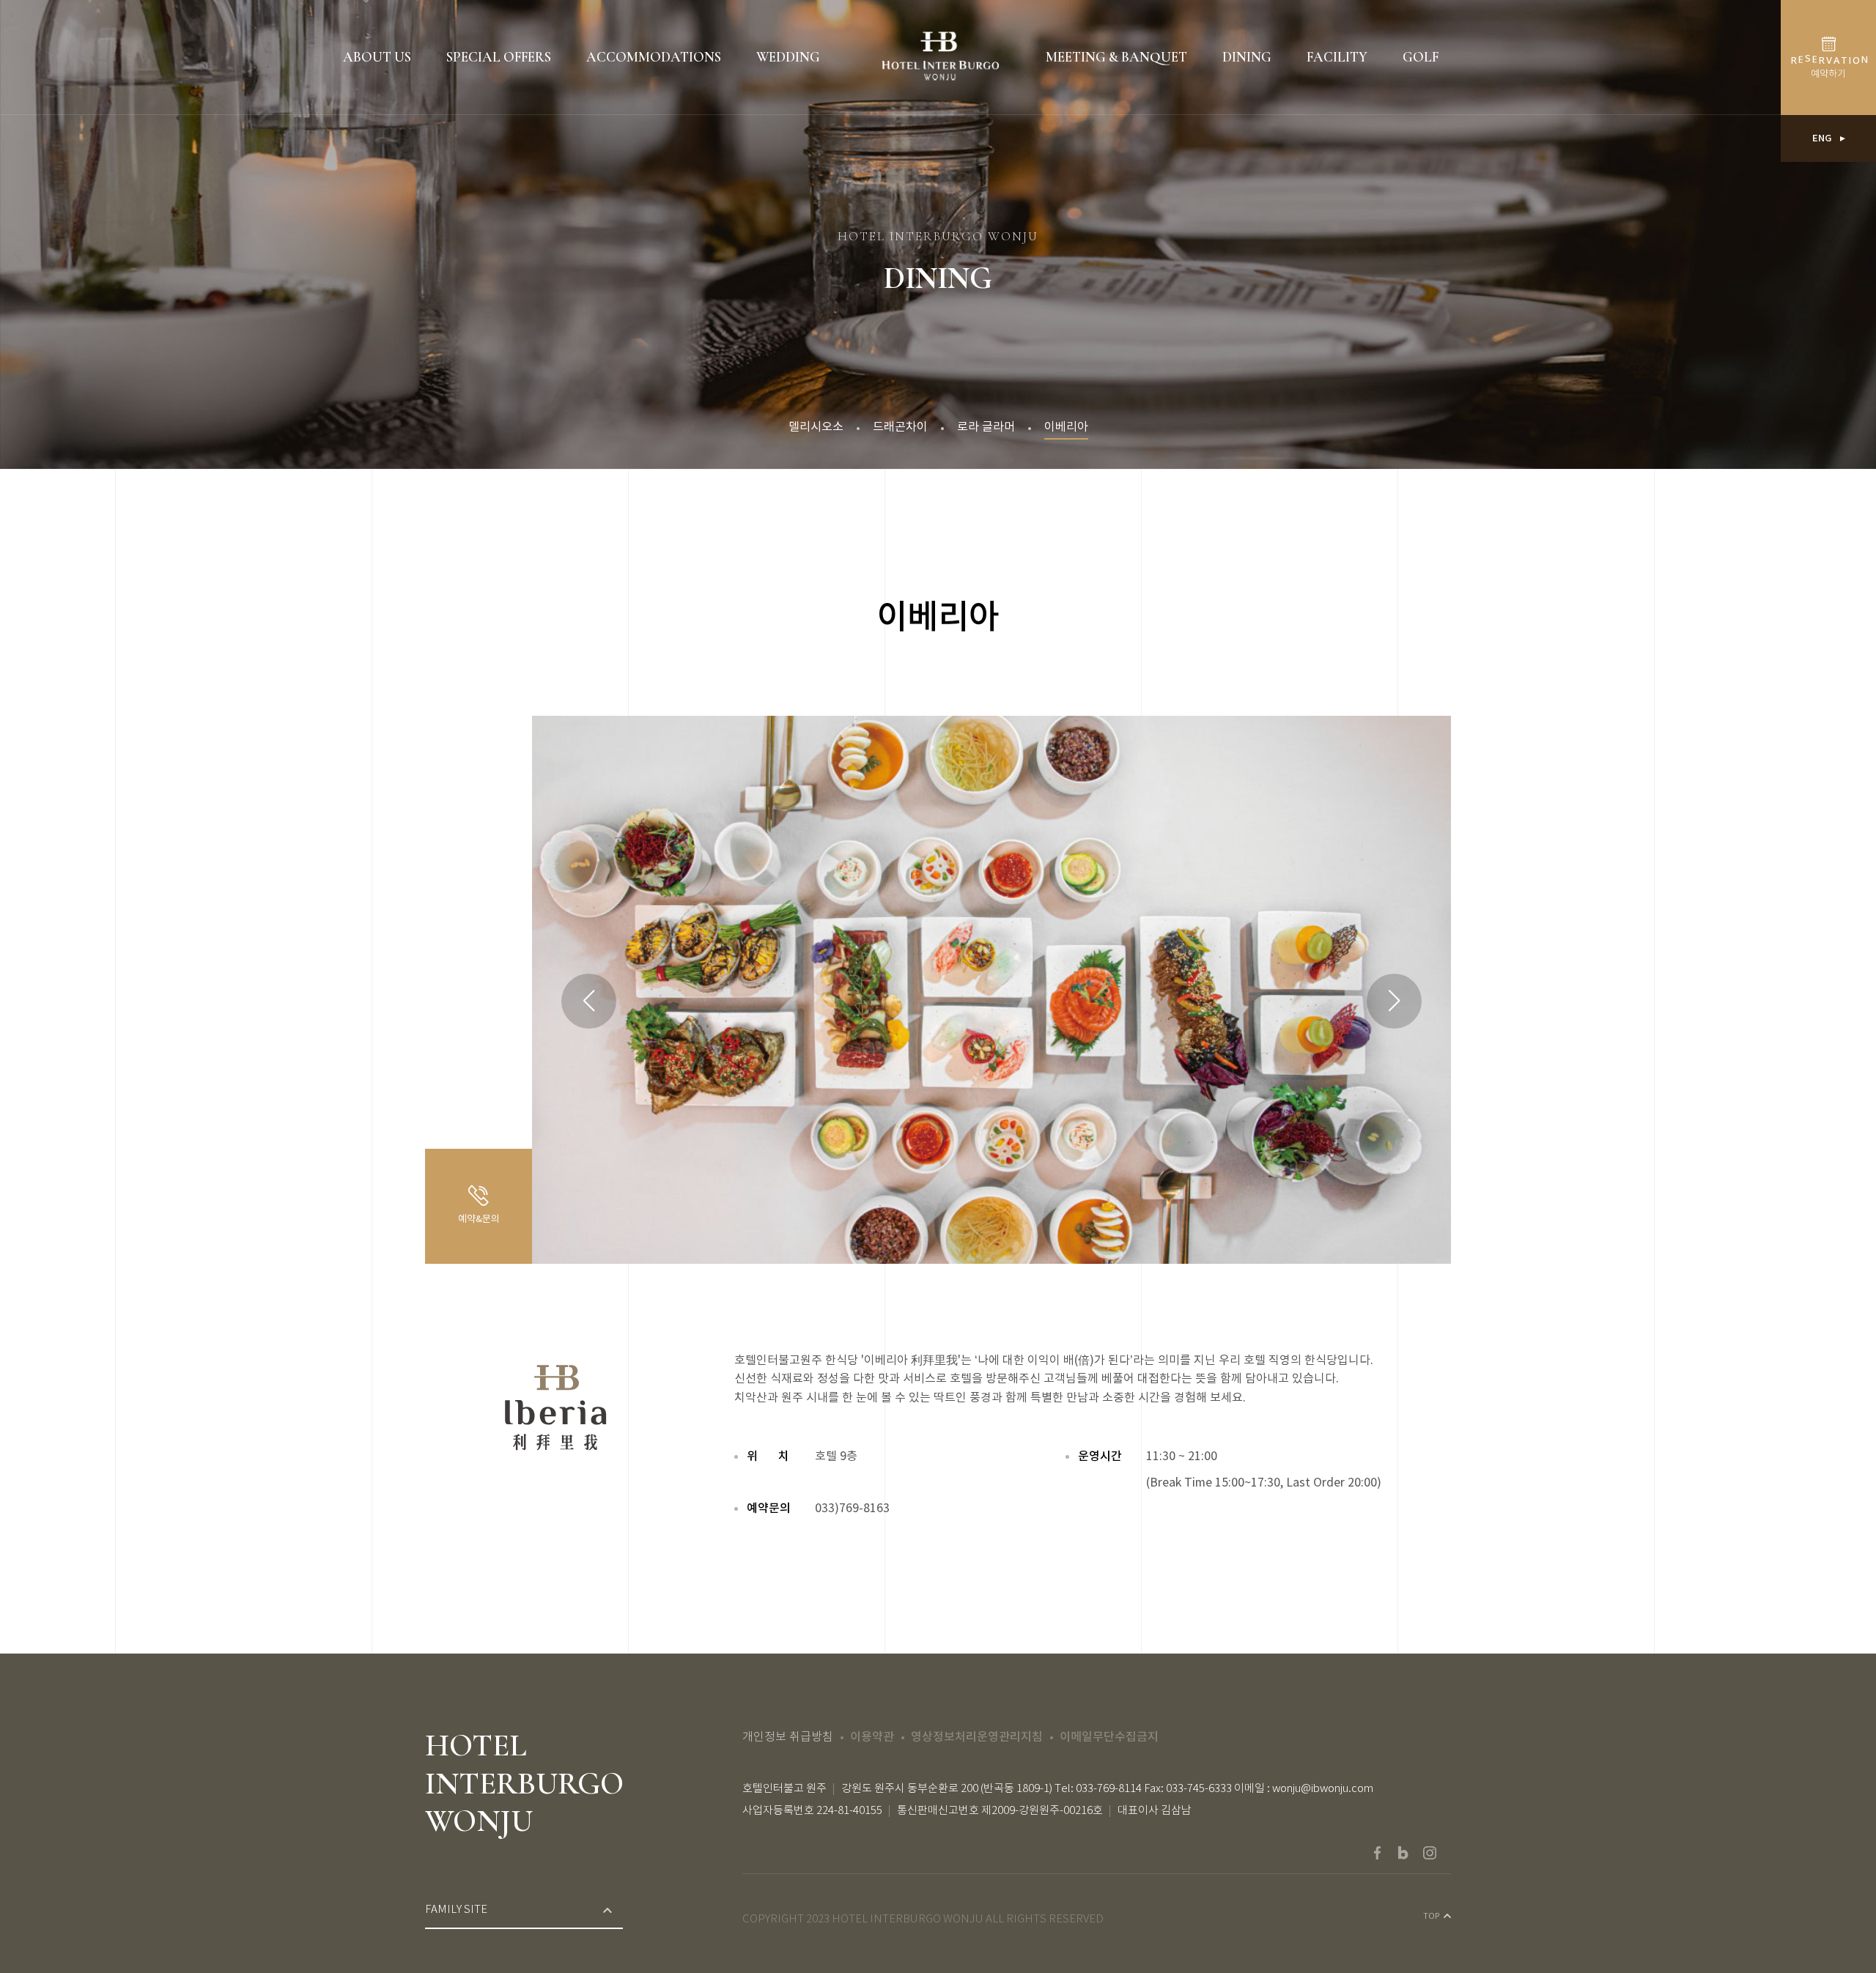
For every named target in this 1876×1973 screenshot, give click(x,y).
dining (1247, 57)
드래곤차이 (900, 427)
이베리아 (1066, 427)
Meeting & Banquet (1116, 57)
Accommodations (654, 57)
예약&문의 (479, 1219)
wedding (788, 57)
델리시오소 (816, 427)
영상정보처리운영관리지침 (977, 1737)
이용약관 (872, 1737)
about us (377, 57)
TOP (1432, 1917)
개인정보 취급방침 (788, 1737)
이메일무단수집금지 (1109, 1737)
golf (1421, 57)
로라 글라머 (986, 427)
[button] (1394, 1001)
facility (1337, 57)
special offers (499, 57)
